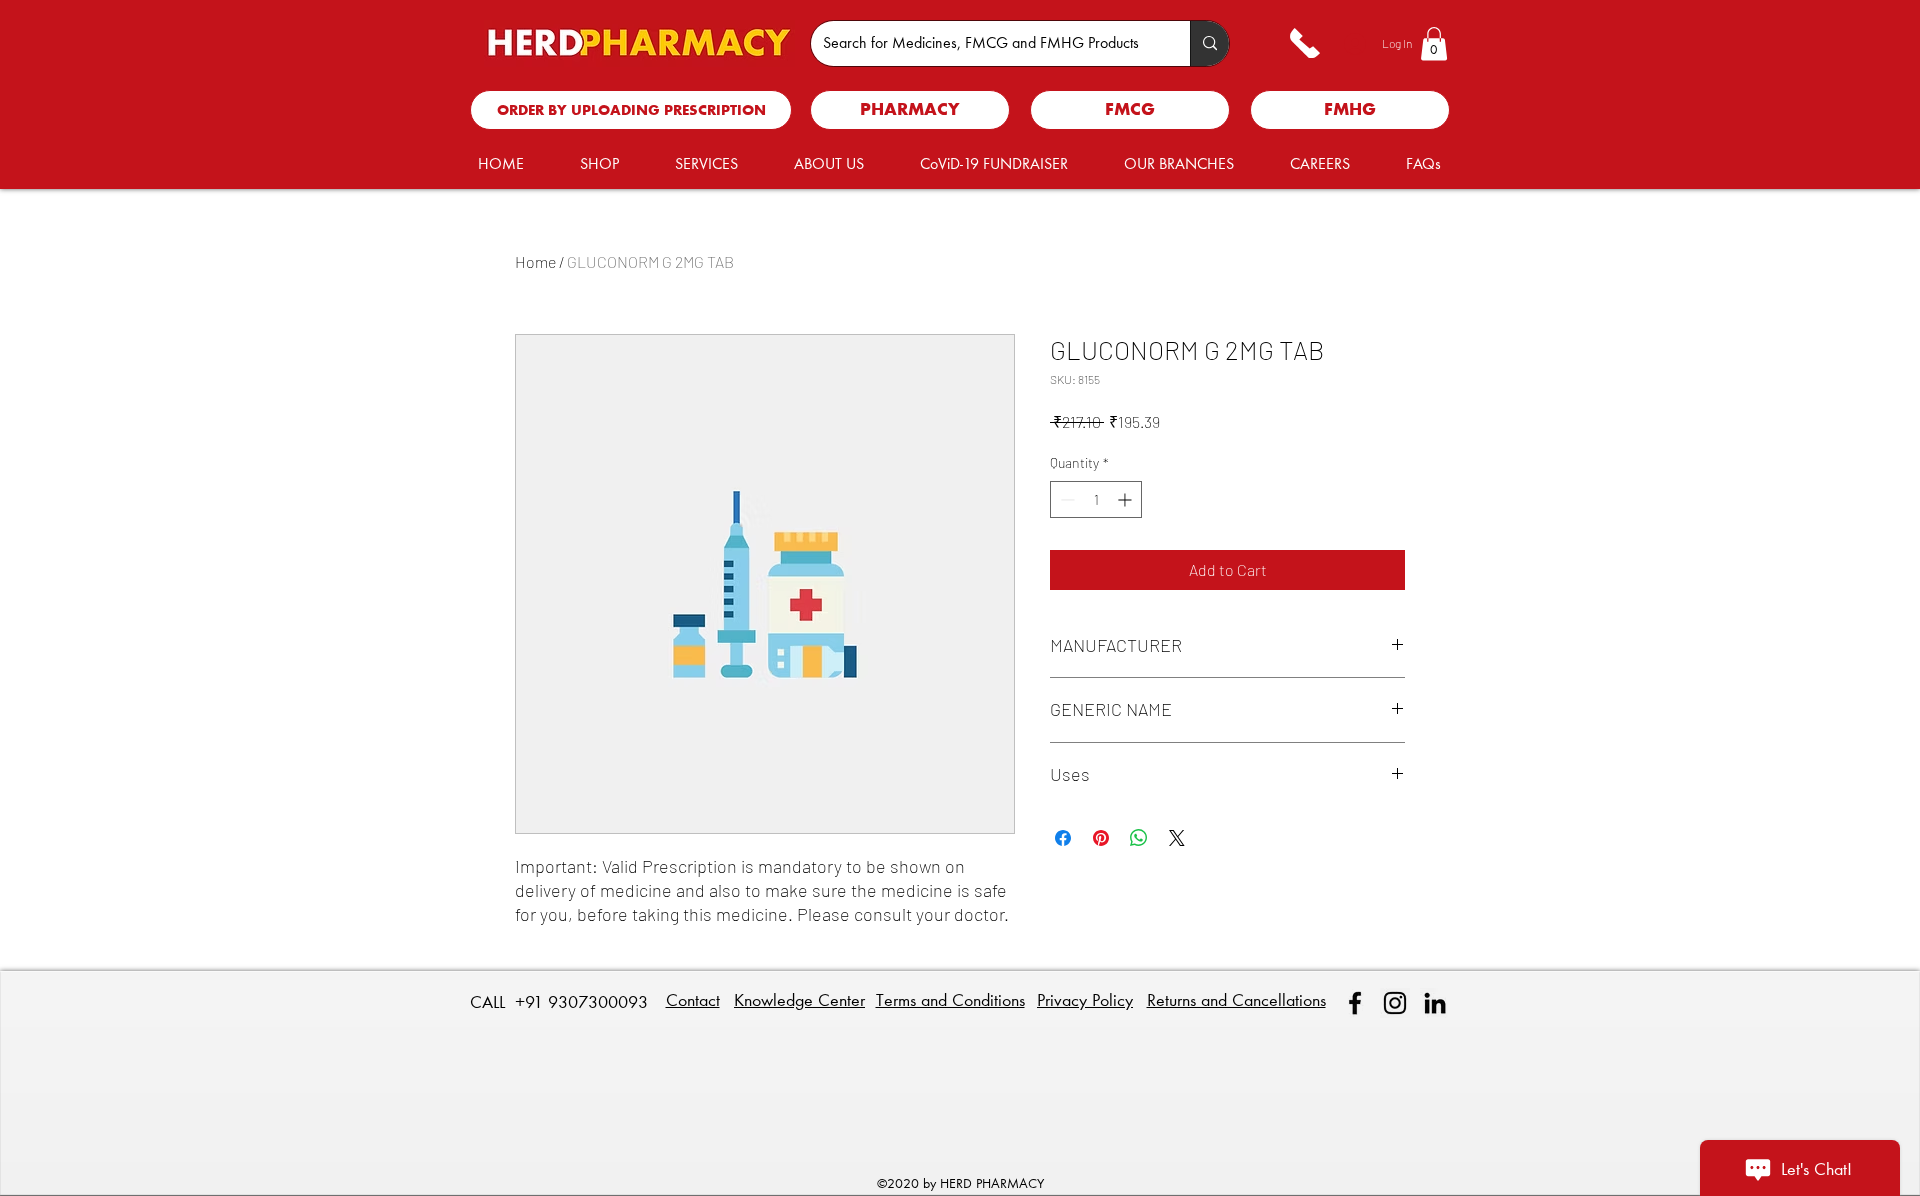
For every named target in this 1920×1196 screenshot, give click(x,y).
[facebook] (1355, 1003)
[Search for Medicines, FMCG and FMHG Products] (1209, 43)
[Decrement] (1065, 499)
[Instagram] (1395, 1003)
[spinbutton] (1096, 499)
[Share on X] (1177, 838)
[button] (1434, 43)
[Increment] (1126, 499)
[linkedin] (1435, 1003)
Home (535, 261)
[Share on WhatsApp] (1139, 838)
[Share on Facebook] (1063, 838)
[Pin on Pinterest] (1101, 838)
